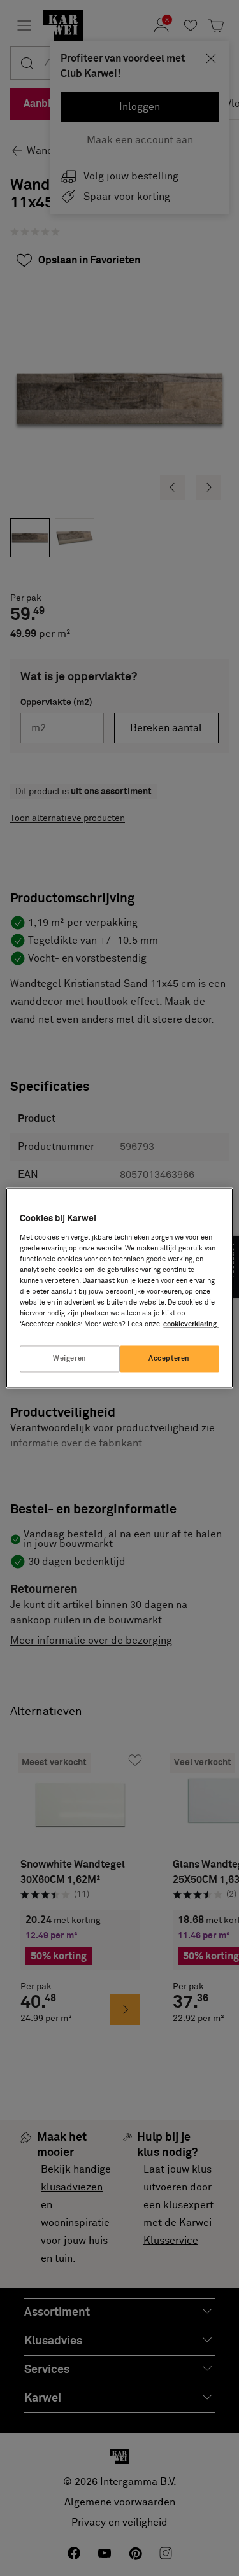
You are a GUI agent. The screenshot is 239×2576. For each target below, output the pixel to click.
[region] (119, 1288)
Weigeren (70, 1359)
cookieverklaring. (191, 1325)
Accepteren (169, 1359)
